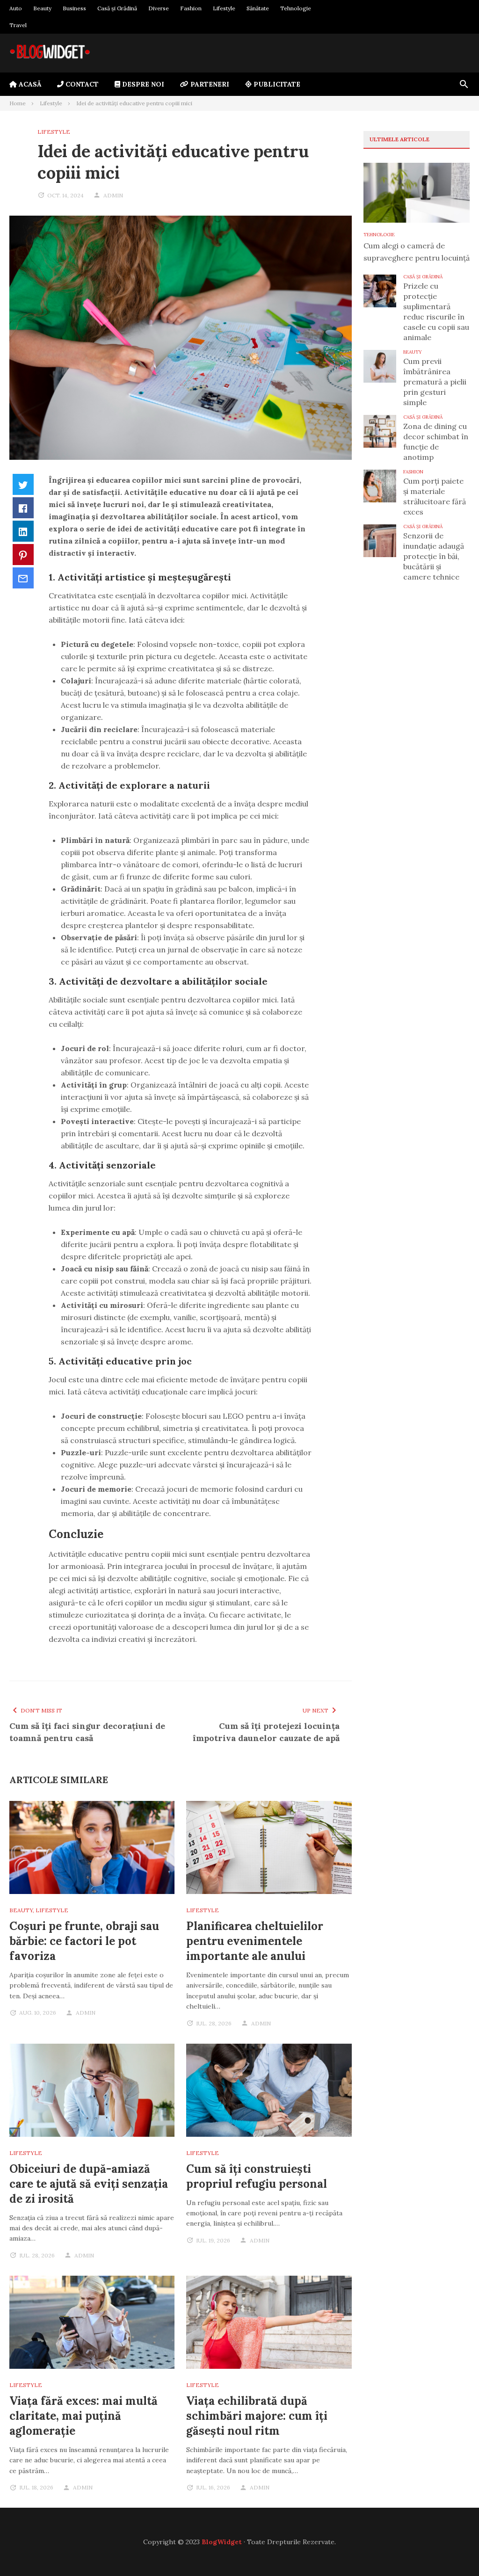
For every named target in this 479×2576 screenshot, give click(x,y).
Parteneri (209, 84)
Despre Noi (142, 84)
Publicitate (276, 84)
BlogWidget (222, 2542)
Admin (113, 195)
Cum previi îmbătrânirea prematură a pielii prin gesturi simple (435, 382)
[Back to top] (453, 2550)
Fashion (191, 8)
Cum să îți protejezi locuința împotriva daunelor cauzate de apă (266, 1732)
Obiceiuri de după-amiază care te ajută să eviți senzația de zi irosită (89, 2184)
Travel (18, 25)
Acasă (29, 84)
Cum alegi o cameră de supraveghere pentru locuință (417, 252)
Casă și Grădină (117, 8)
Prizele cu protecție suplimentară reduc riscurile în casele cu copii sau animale (436, 312)
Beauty (42, 8)
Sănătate (258, 8)
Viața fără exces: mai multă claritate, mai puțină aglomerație (83, 2416)
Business (74, 8)
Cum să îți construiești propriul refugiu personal (257, 2176)
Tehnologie (296, 8)
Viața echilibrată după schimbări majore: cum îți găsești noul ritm (257, 2416)
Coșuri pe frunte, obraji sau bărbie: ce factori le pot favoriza (84, 1941)
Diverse (159, 8)
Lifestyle (224, 8)
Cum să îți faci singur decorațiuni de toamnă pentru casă (87, 1732)
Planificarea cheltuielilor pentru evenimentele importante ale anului (255, 1941)
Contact (81, 84)
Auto (16, 8)
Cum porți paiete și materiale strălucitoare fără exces (435, 496)
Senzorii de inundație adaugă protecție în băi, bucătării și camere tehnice (434, 556)
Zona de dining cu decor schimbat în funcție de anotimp (436, 442)
